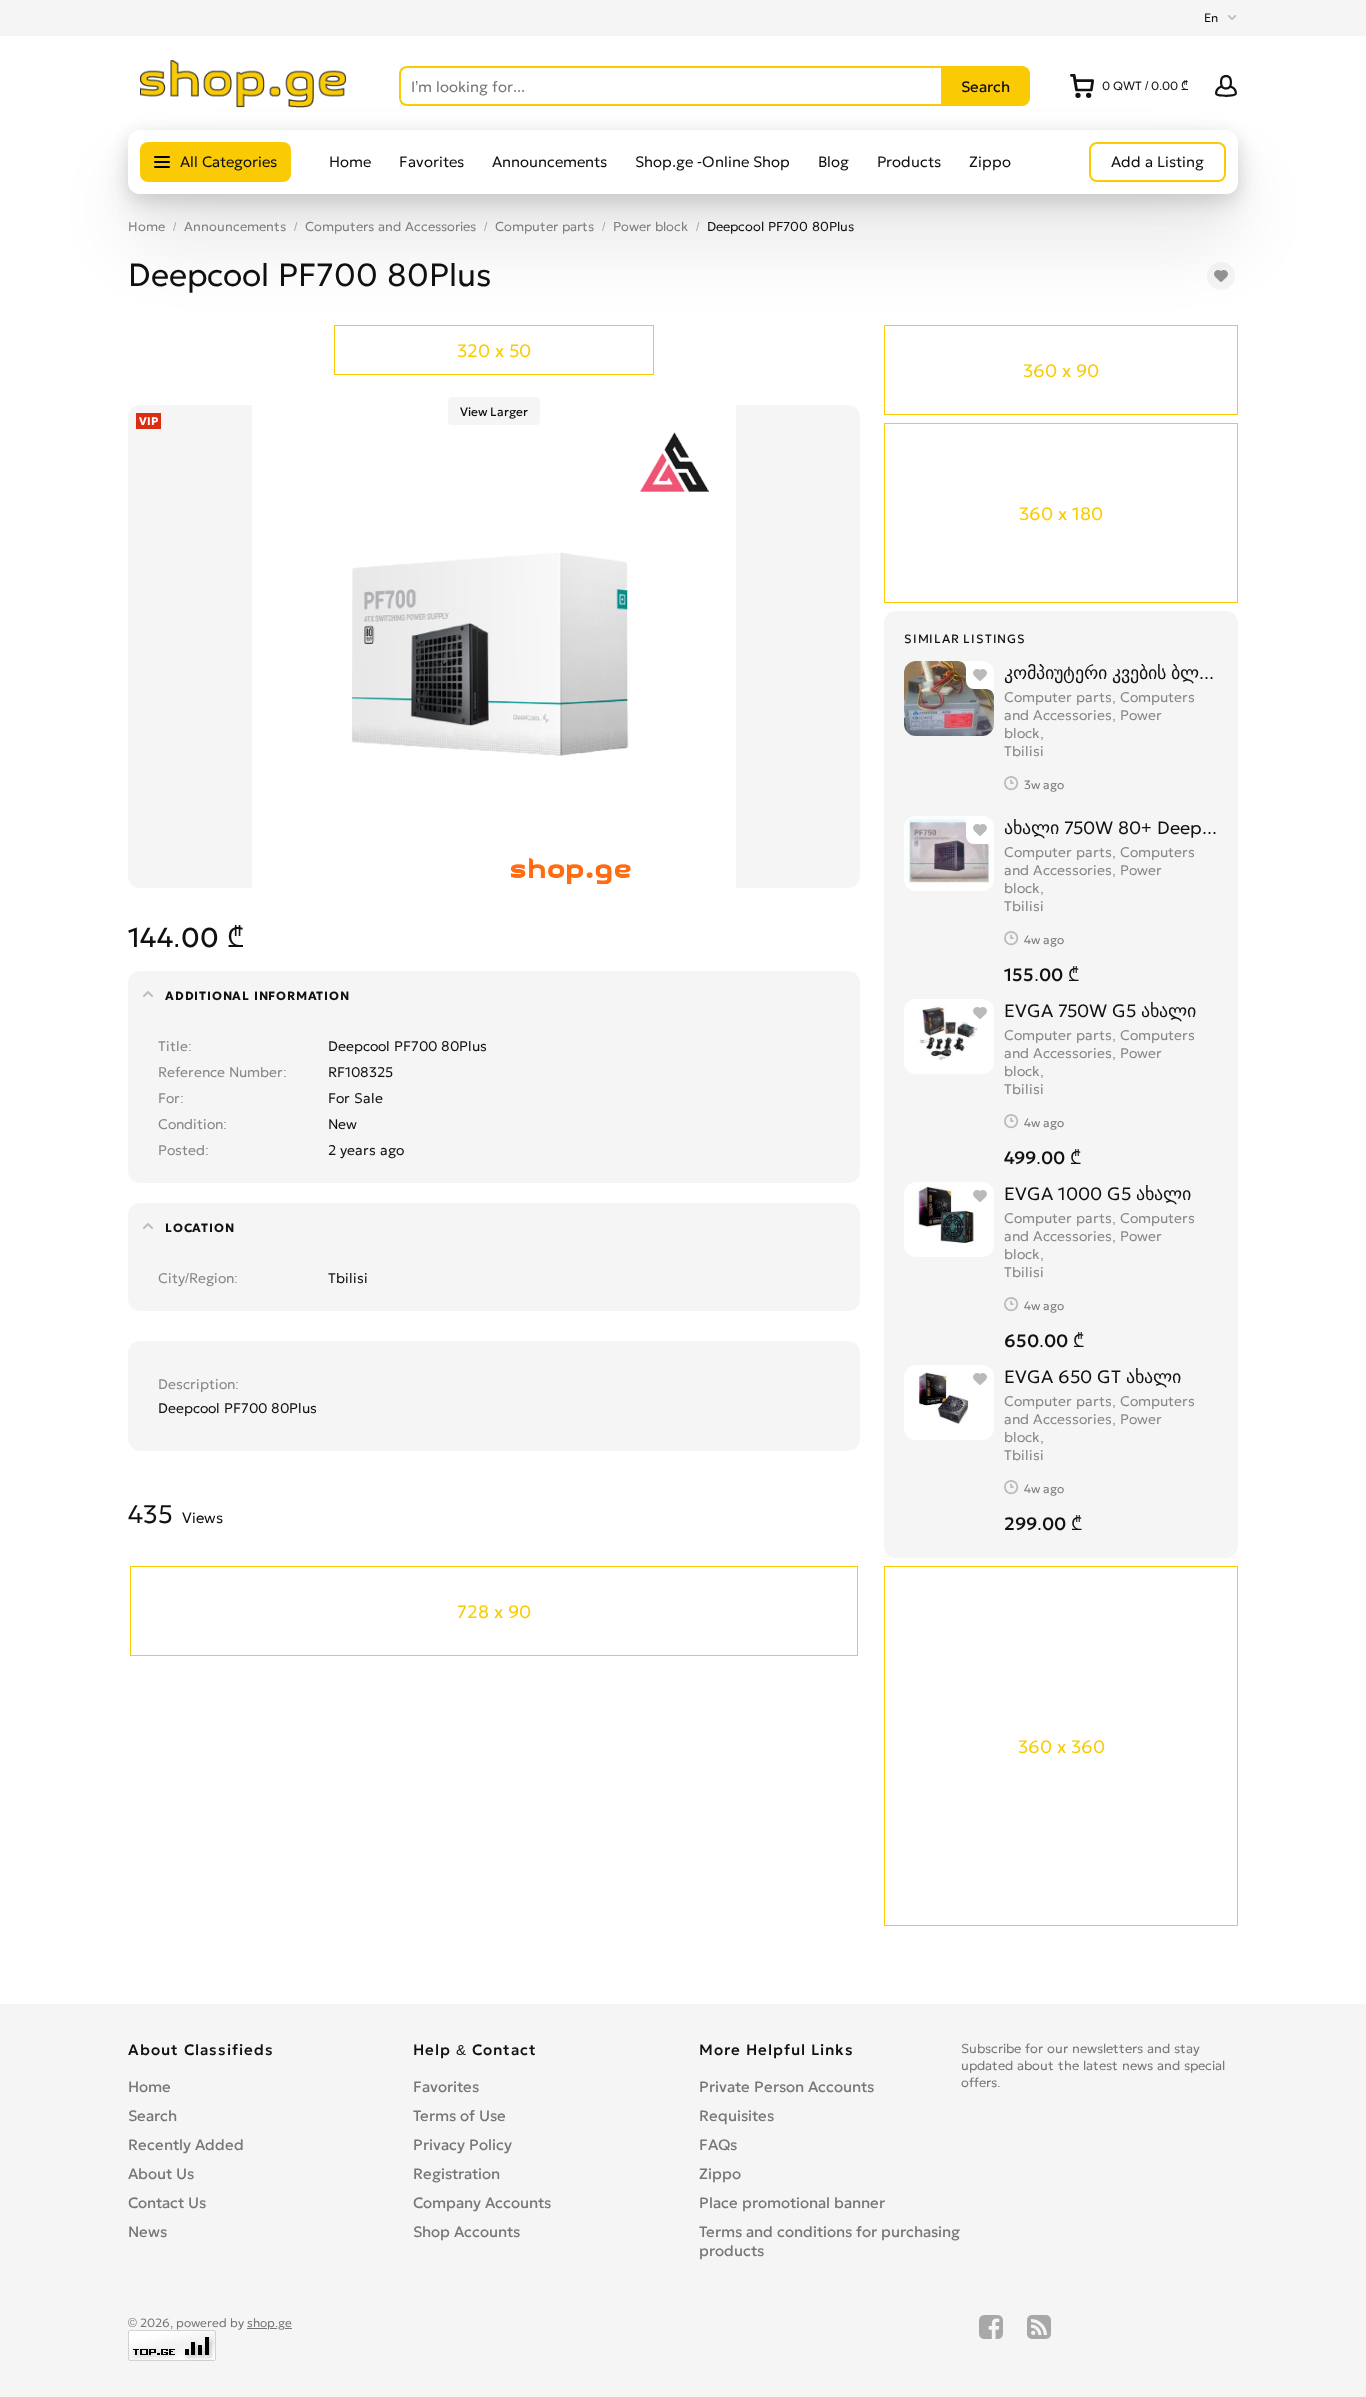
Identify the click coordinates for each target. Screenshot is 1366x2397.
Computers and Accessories (390, 226)
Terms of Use (459, 2115)
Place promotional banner (792, 2202)
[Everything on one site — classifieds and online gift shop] (243, 102)
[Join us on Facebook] (991, 2338)
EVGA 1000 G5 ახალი (1097, 1193)
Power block (650, 226)
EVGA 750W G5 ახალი (1100, 1010)
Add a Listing (1157, 161)
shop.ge (269, 2322)
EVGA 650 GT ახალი (1092, 1376)
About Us (161, 2173)
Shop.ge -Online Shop (712, 161)
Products (909, 161)
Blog (833, 161)
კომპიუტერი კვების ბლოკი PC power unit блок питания (1111, 672)
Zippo (990, 161)
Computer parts (544, 226)
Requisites (736, 2115)
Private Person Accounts (786, 2086)
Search (152, 2115)
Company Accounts (482, 2202)
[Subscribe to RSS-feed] (1039, 2338)
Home (350, 161)
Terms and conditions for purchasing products (829, 2241)
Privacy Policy (462, 2144)
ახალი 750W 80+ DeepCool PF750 (1111, 827)
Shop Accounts (466, 2231)
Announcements (549, 161)
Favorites (431, 161)
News (147, 2231)
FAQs (718, 2144)
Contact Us (167, 2202)
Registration (456, 2173)
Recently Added (186, 2144)
